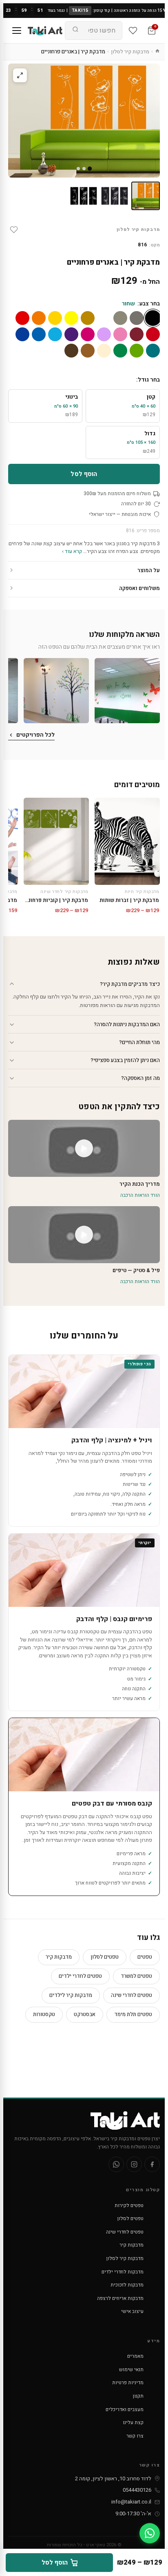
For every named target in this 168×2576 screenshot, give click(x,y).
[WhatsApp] (116, 2164)
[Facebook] (152, 2164)
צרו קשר (135, 2436)
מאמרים (135, 2356)
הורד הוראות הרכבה (140, 1195)
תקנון (138, 2396)
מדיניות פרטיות (128, 2383)
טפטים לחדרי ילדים (80, 1976)
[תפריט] (17, 31)
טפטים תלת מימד (133, 2014)
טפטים (145, 1957)
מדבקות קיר (59, 1957)
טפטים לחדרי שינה (132, 1995)
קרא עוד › (72, 551)
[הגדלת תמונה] (20, 75)
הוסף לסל (84, 474)
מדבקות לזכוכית (127, 2285)
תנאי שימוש (131, 2370)
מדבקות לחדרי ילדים (123, 2272)
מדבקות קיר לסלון (130, 52)
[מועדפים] (133, 31)
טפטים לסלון (105, 1957)
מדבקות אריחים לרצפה (120, 2298)
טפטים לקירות (129, 2205)
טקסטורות (44, 2014)
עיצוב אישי (132, 2311)
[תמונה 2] (115, 196)
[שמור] (14, 230)
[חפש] (75, 31)
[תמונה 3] (84, 196)
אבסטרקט (85, 2014)
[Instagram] (134, 2164)
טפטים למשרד (136, 1976)
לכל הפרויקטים (35, 735)
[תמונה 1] (146, 196)
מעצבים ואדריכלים (125, 2409)
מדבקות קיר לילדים (71, 1995)
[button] (127, 691)
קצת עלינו (133, 2422)
